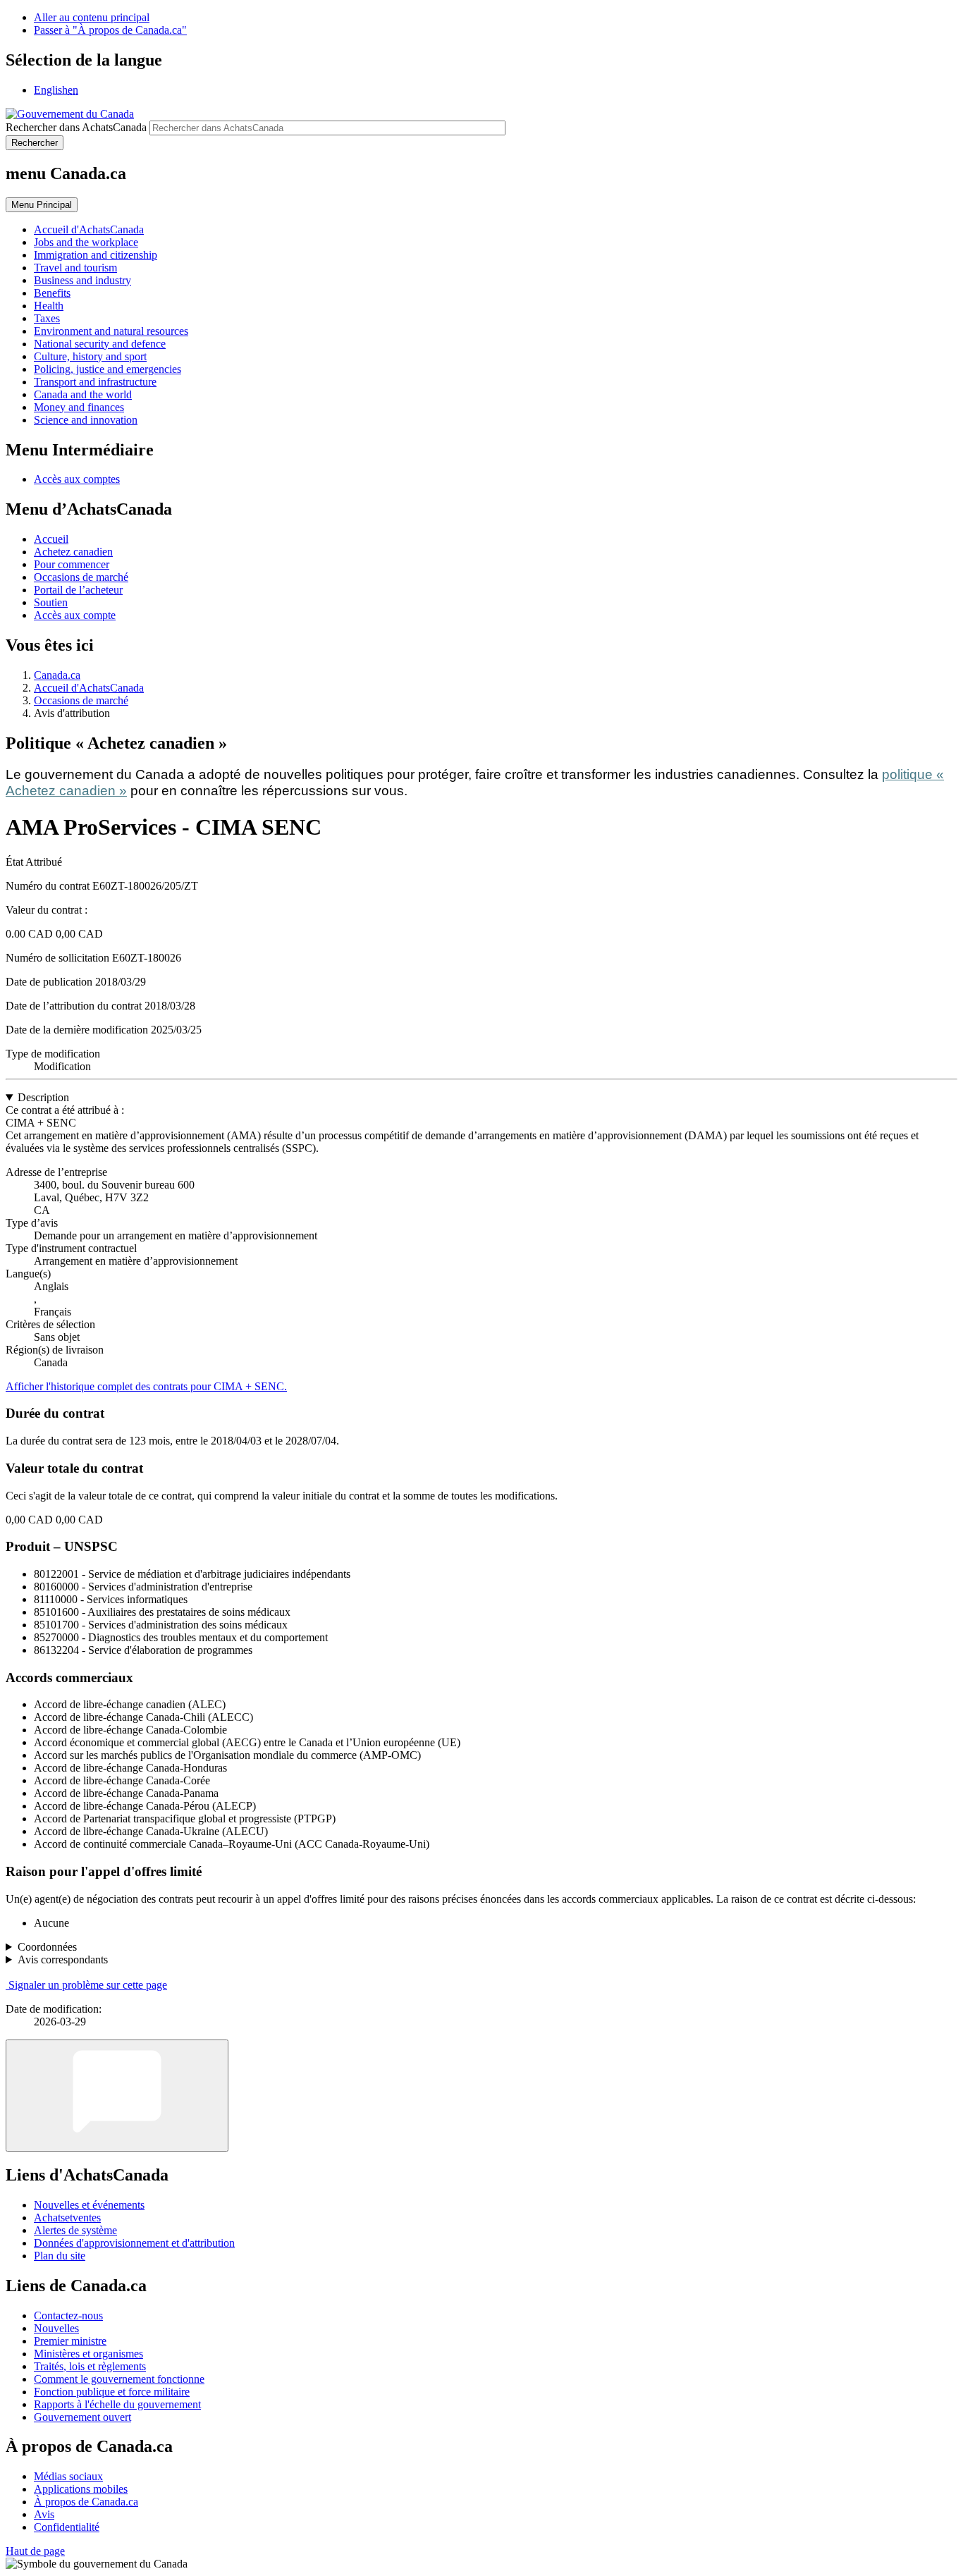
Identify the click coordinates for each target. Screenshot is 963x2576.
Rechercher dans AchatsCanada (76, 127)
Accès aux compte (75, 615)
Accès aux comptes (77, 479)
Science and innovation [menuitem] (86, 420)
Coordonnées (47, 1947)
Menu (42, 205)
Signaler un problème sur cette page (88, 1985)
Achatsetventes (67, 2218)
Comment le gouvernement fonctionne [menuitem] (119, 2379)
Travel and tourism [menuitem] (75, 268)
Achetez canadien (73, 552)
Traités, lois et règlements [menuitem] (90, 2366)
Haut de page (35, 2551)
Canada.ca (57, 675)
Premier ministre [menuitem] (70, 2341)
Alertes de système (75, 2230)
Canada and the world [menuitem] (83, 394)
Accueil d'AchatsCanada (89, 688)
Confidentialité (67, 2527)
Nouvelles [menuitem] (56, 2328)
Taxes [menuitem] (47, 318)
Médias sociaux (68, 2476)
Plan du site (60, 2256)
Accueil (51, 539)
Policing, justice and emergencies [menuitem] (108, 369)
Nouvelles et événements (89, 2205)
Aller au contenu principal (92, 17)
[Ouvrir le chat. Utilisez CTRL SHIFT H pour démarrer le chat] (117, 2096)
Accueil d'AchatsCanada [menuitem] (89, 229)
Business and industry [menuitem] (82, 280)
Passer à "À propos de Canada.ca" (110, 30)
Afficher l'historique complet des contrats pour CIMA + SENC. (146, 1386)
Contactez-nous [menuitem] (68, 2316)
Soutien (51, 602)
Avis (44, 2514)
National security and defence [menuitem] (100, 344)
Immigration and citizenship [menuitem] (96, 255)
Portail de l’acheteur (78, 590)
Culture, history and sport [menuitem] (90, 356)
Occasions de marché (81, 577)
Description (43, 1097)
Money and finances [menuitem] (79, 407)
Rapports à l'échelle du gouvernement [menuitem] (117, 2404)
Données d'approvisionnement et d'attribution (134, 2243)
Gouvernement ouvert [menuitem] (82, 2417)
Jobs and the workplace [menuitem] (86, 242)
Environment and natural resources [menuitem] (111, 331)
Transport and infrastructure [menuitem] (95, 382)
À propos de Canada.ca (86, 2502)
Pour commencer (72, 564)
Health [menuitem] (49, 306)
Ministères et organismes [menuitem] (88, 2354)
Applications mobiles (81, 2489)
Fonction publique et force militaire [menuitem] (112, 2392)
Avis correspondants (63, 1959)
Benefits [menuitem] (52, 293)
